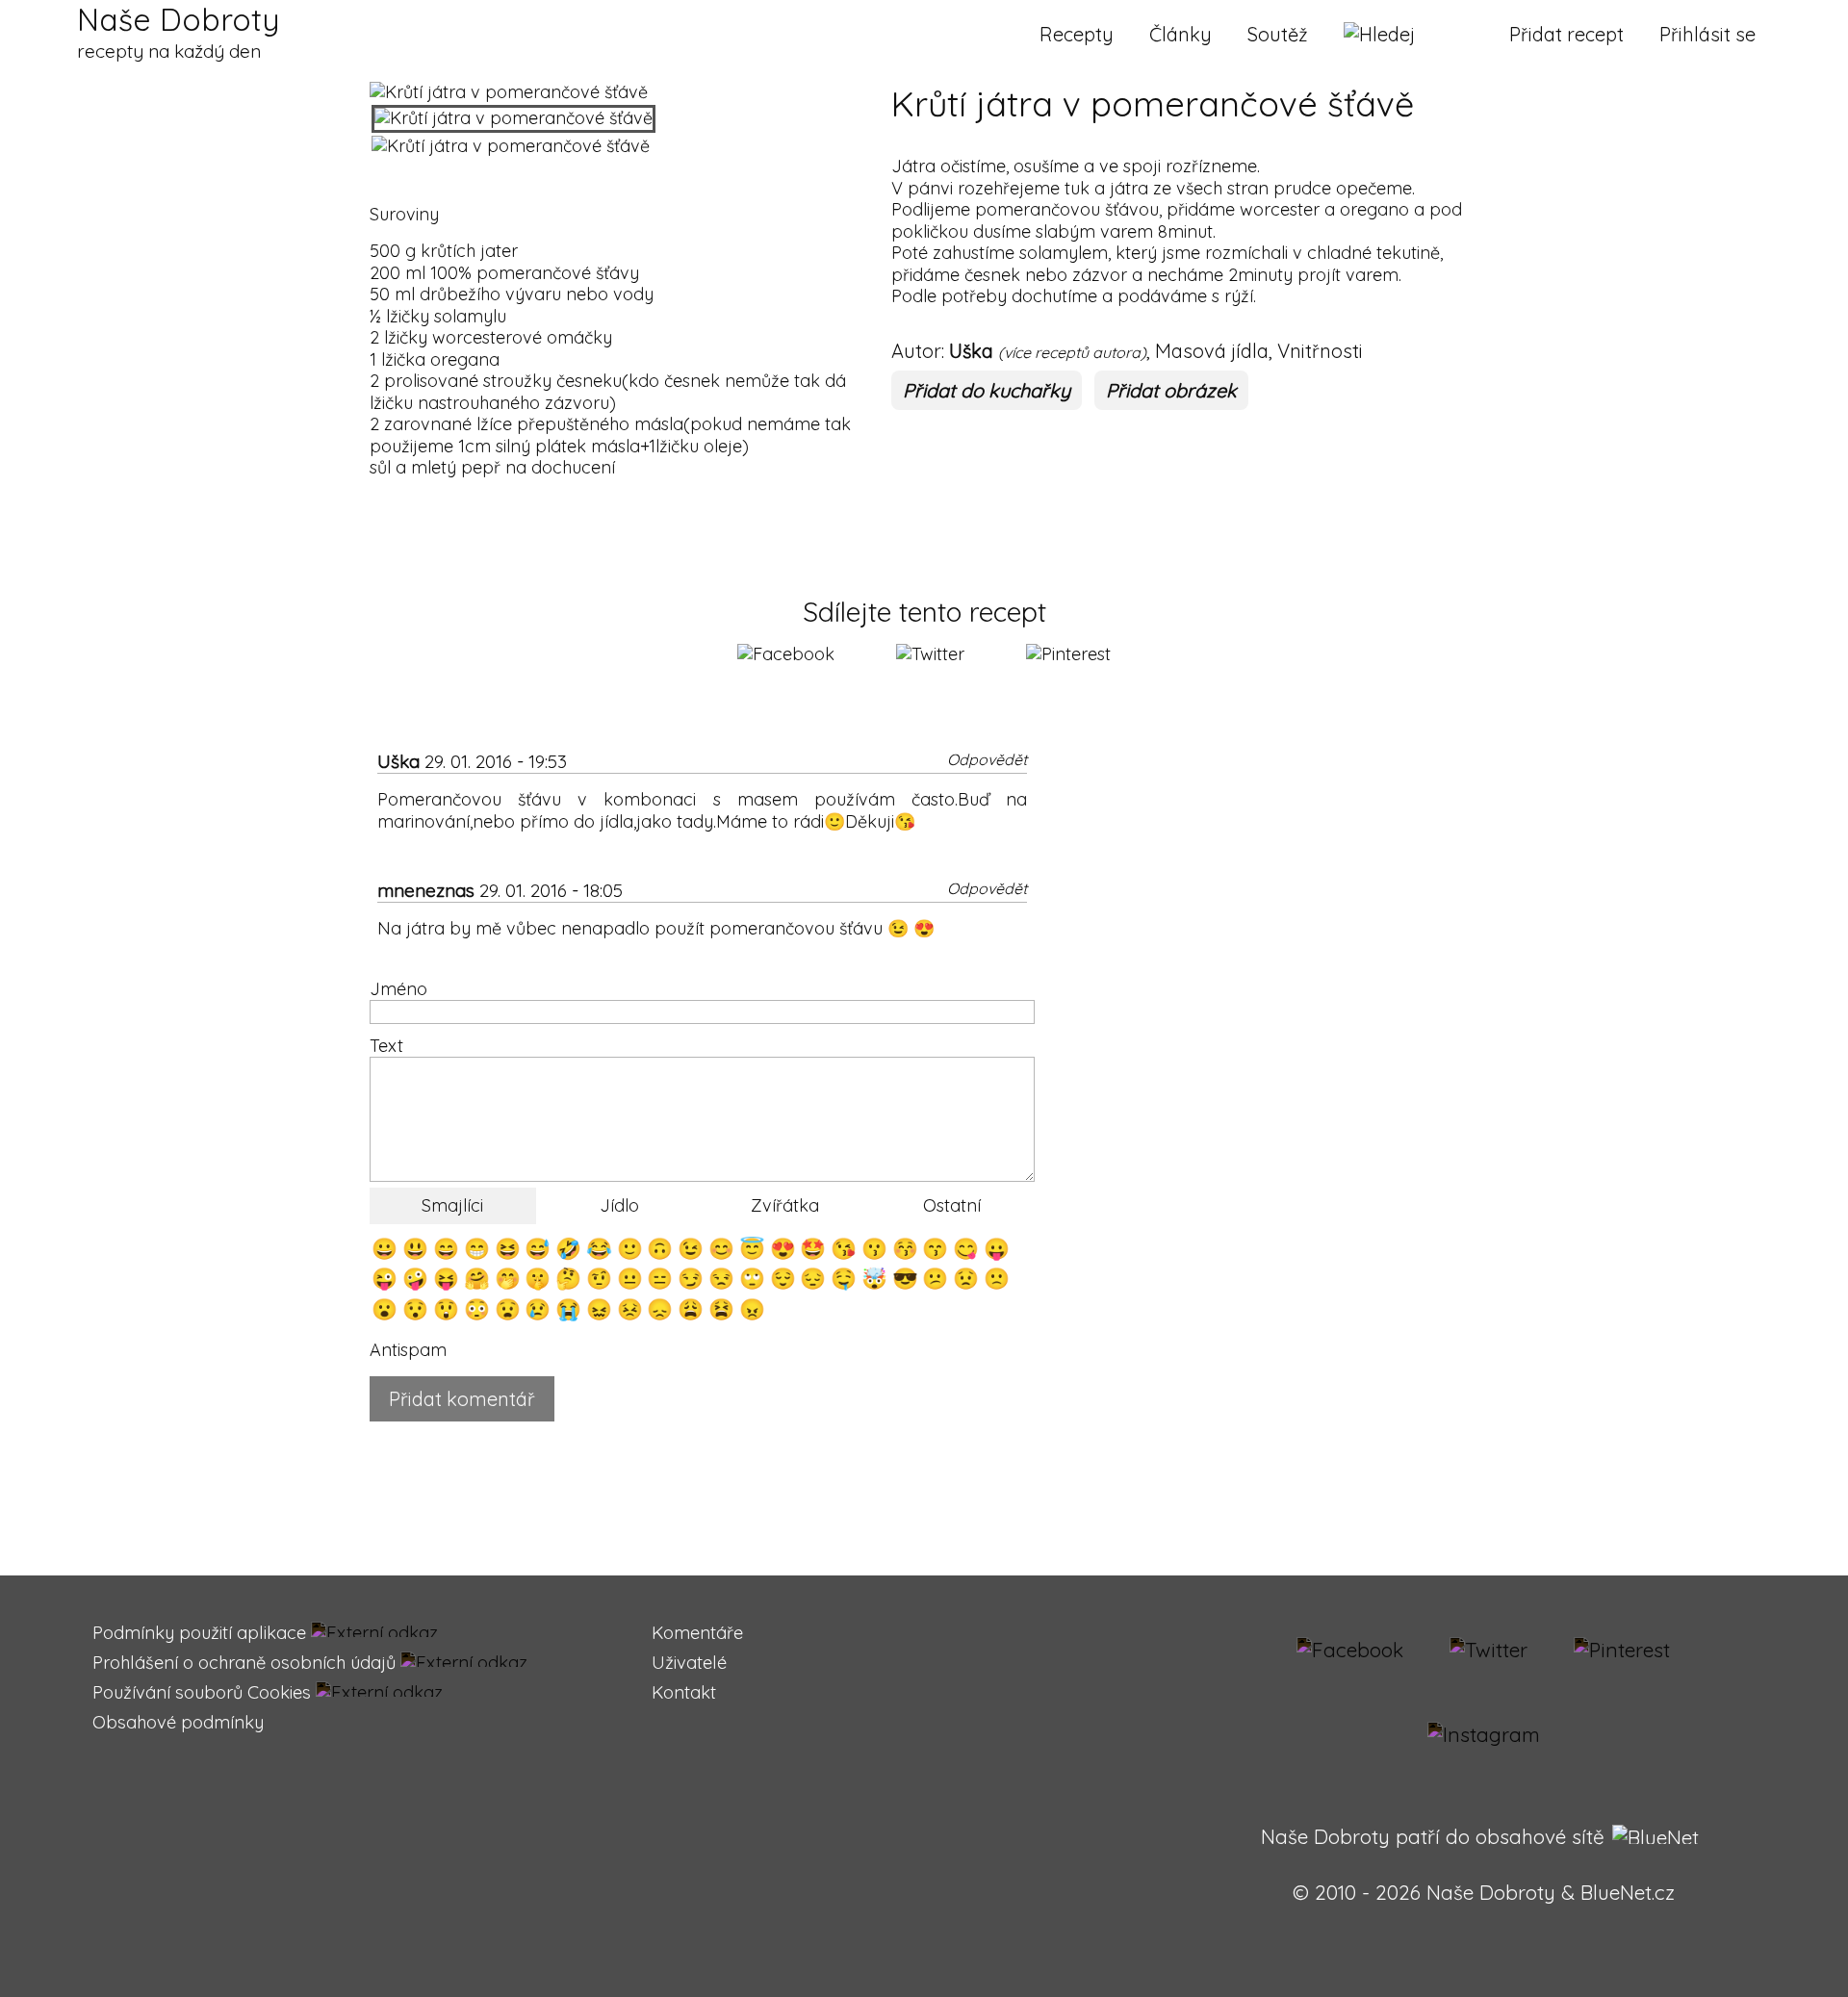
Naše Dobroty (178, 31)
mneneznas (426, 890)
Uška (971, 351)
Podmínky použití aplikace (199, 1633)
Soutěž (1278, 34)
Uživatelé (689, 1663)
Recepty (1077, 34)
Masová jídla (1212, 351)
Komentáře (697, 1633)
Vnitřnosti (1320, 351)
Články (1181, 34)
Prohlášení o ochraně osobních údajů (244, 1663)
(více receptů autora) (1072, 352)
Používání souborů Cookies (202, 1692)
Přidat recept (1566, 34)
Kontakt (684, 1692)
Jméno (398, 989)
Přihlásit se (1707, 34)
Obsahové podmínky (178, 1722)
